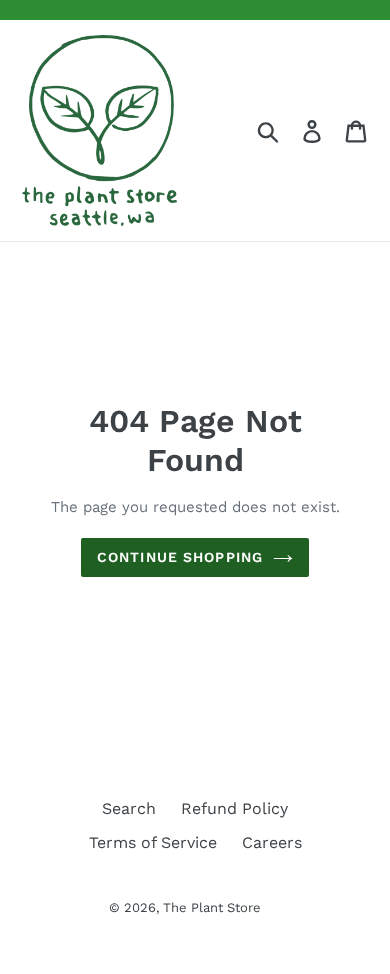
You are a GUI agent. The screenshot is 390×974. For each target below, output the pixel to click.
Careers (272, 842)
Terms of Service (153, 842)
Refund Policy (234, 808)
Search (129, 808)
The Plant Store (212, 907)
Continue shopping (180, 557)
